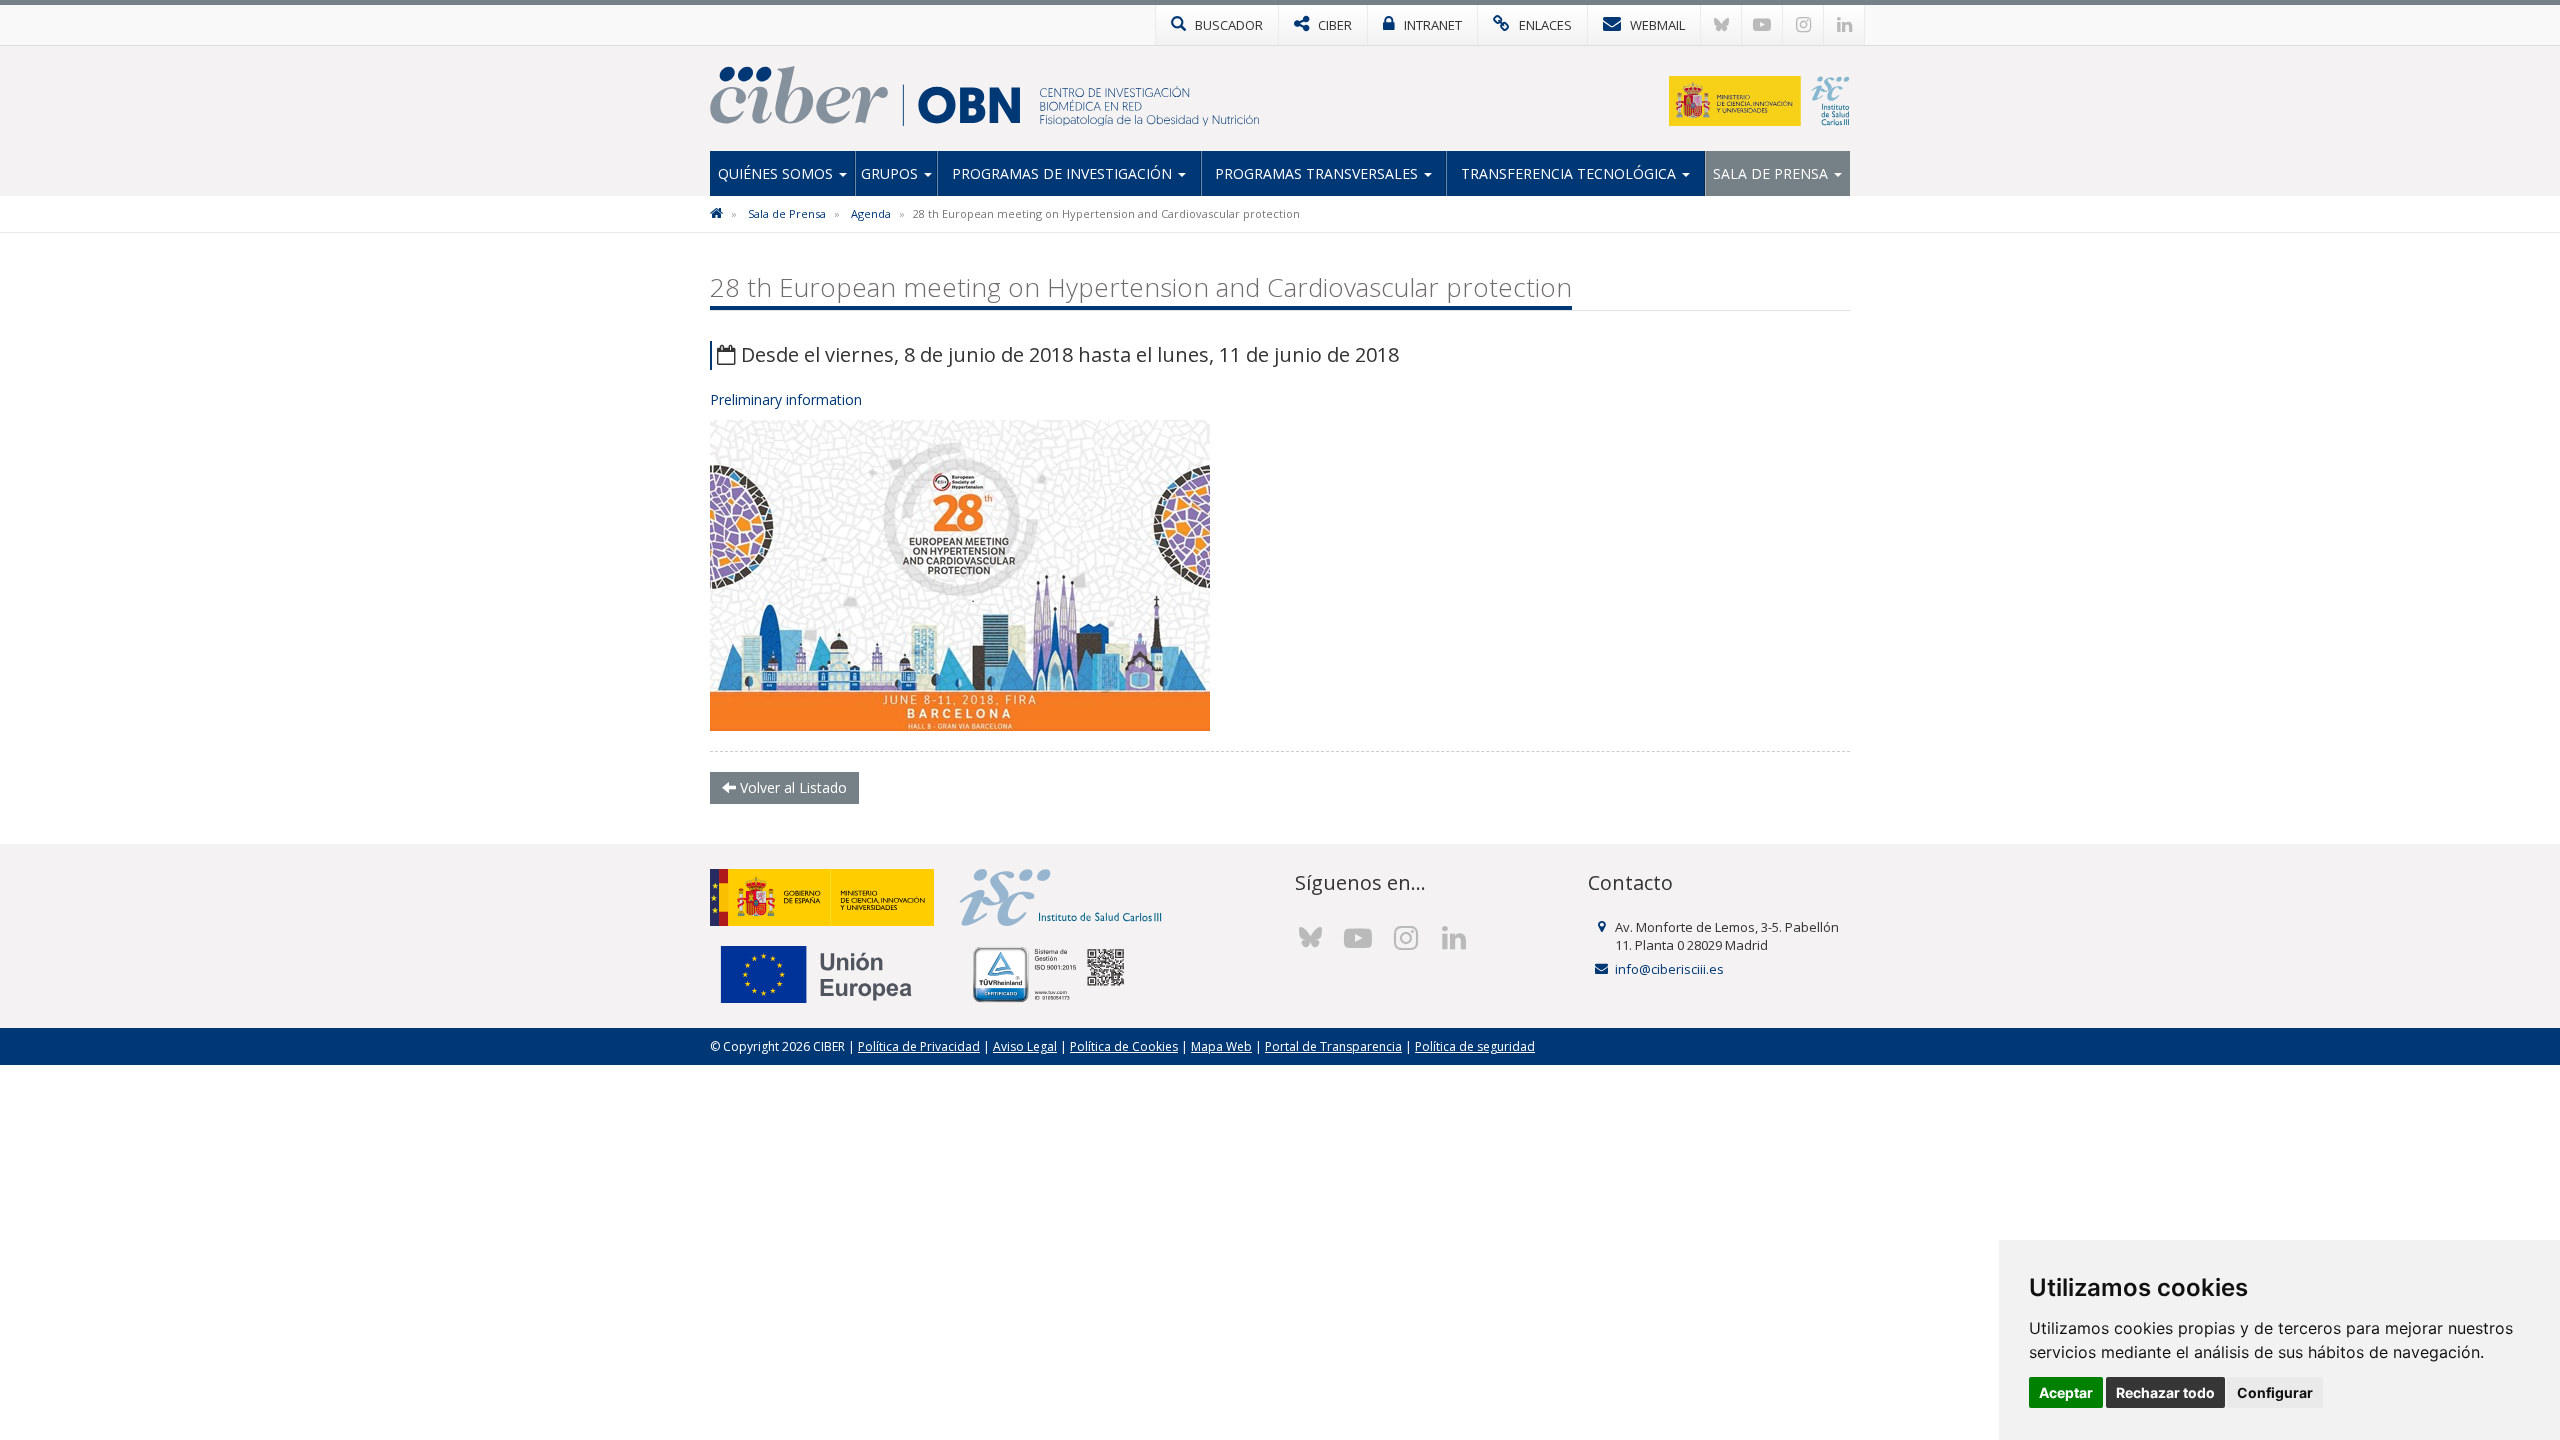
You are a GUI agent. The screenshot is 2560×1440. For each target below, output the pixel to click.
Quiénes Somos (777, 173)
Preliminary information (786, 399)
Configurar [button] (2275, 1392)
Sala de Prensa (1772, 173)
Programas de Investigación (1064, 173)
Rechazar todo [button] (2165, 1392)
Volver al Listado (791, 787)
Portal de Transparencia (1333, 1046)
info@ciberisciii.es (1669, 969)
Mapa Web (1221, 1046)
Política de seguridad (1475, 1046)
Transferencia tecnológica (1570, 173)
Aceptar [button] (2066, 1392)
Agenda (871, 213)
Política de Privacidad (919, 1046)
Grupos (891, 173)
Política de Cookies (1124, 1046)
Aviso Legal (1025, 1046)
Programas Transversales (1318, 173)
